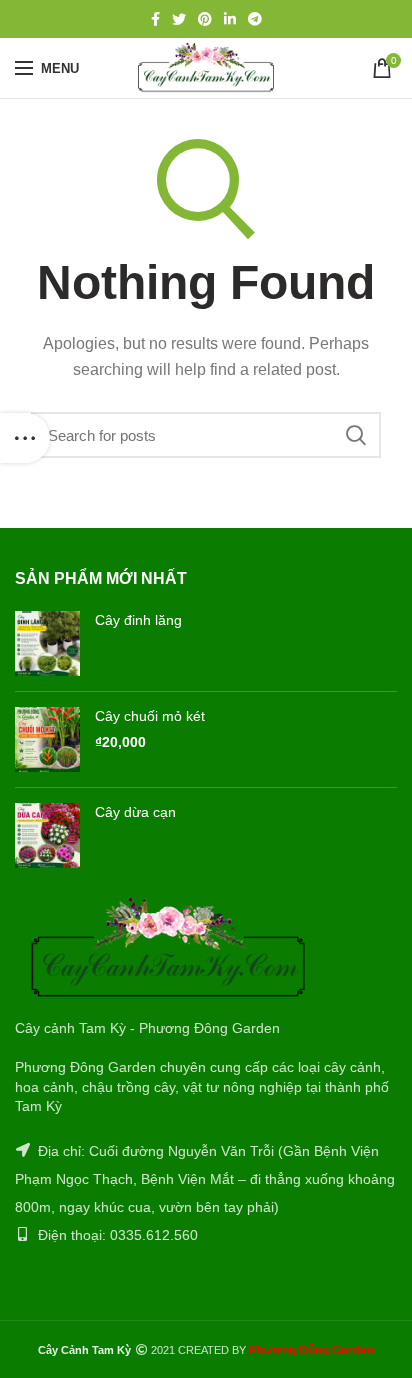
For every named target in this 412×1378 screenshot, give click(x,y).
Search (356, 435)
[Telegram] (255, 19)
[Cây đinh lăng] (47, 643)
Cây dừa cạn (135, 812)
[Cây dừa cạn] (47, 835)
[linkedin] (230, 19)
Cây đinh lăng (138, 620)
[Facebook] (155, 19)
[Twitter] (179, 19)
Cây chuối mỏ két (150, 716)
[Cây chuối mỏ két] (47, 739)
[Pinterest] (205, 19)
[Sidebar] (25, 438)
